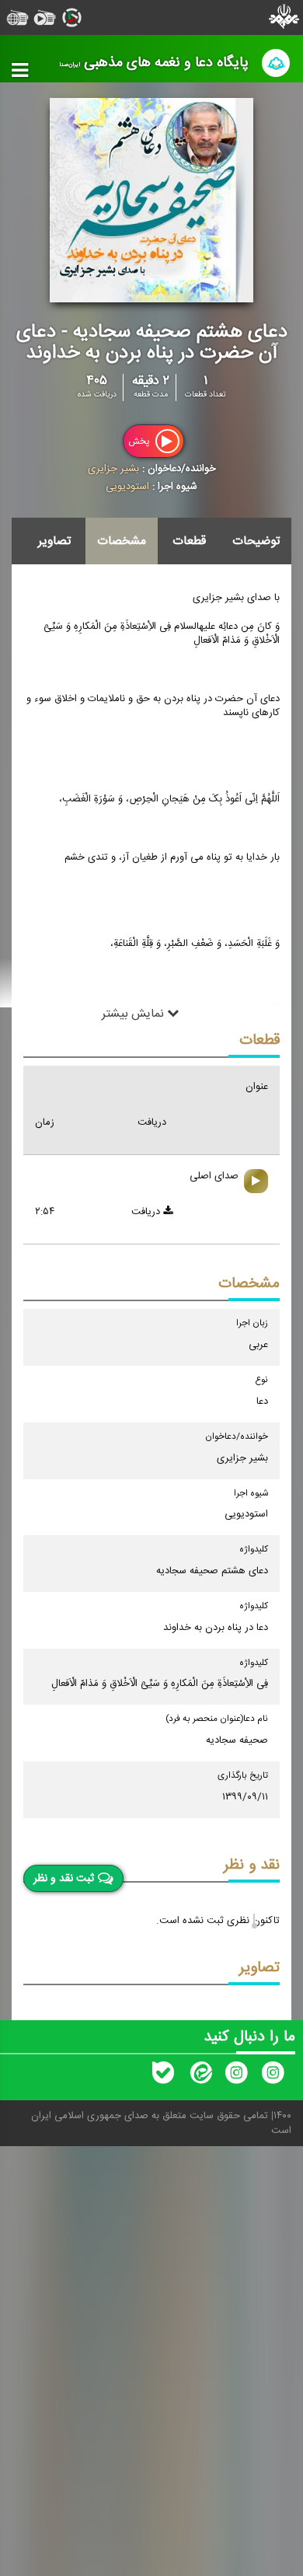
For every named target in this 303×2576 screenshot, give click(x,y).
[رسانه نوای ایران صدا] (273, 2076)
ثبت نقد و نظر (64, 1879)
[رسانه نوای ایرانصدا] (236, 2076)
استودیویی (127, 487)
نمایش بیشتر (134, 1014)
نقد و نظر (252, 1865)
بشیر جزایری (113, 469)
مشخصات (122, 541)
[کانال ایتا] (200, 2076)
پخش (140, 441)
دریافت (147, 1212)
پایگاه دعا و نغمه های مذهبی (154, 63)
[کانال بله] (163, 2076)
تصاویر (54, 541)
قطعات (189, 541)
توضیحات (256, 541)
